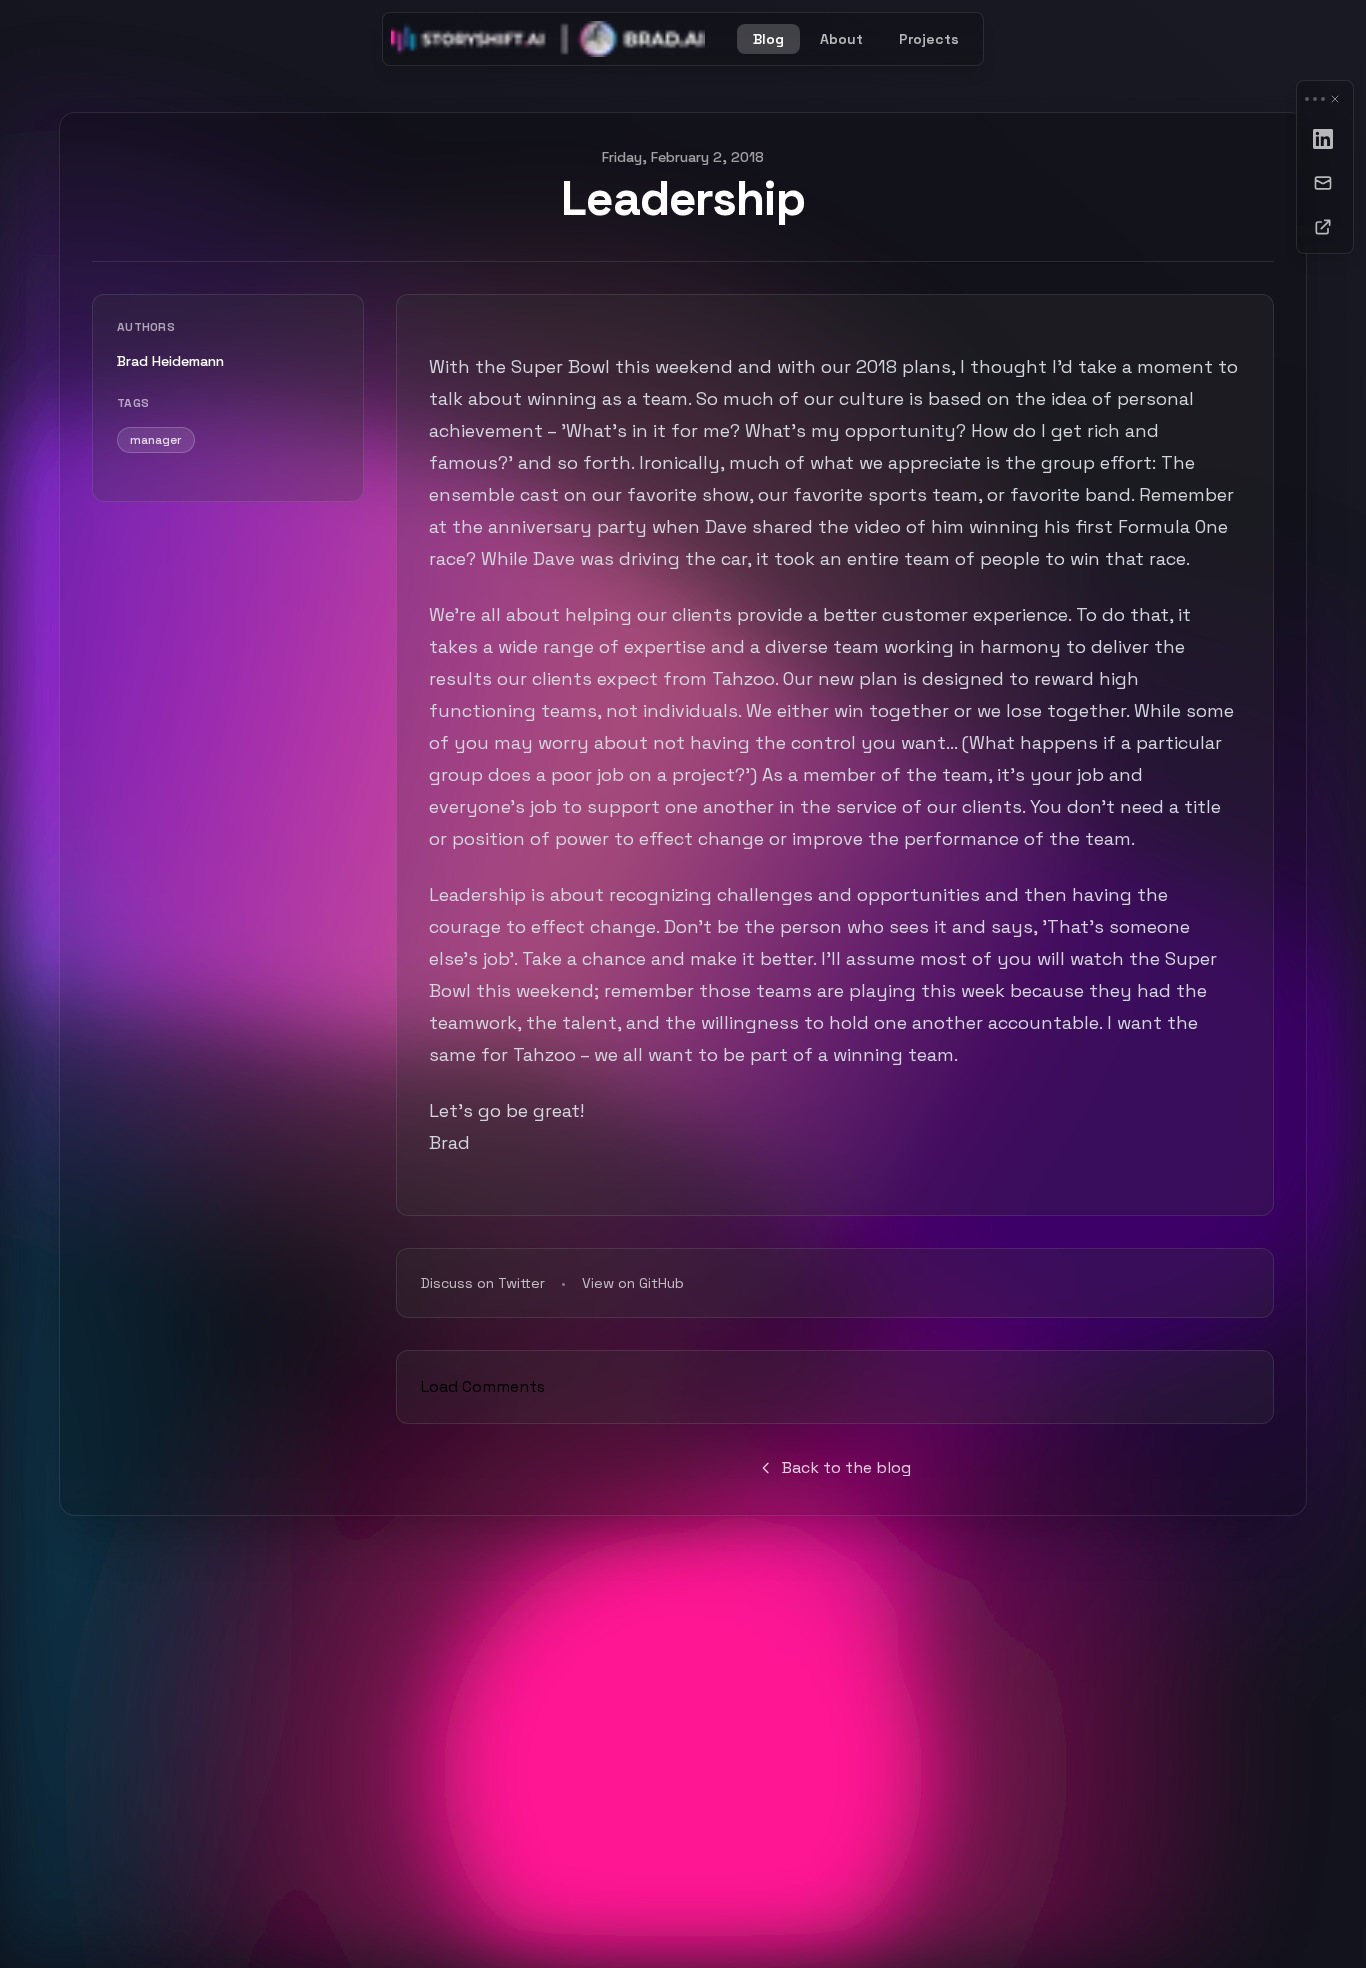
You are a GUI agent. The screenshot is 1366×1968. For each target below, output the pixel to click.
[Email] (1325, 183)
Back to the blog (846, 1467)
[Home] (548, 39)
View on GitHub (633, 1283)
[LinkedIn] (1325, 139)
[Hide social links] (1335, 99)
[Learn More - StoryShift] (1325, 227)
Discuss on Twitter (483, 1283)
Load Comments (483, 1386)
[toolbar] (1325, 167)
